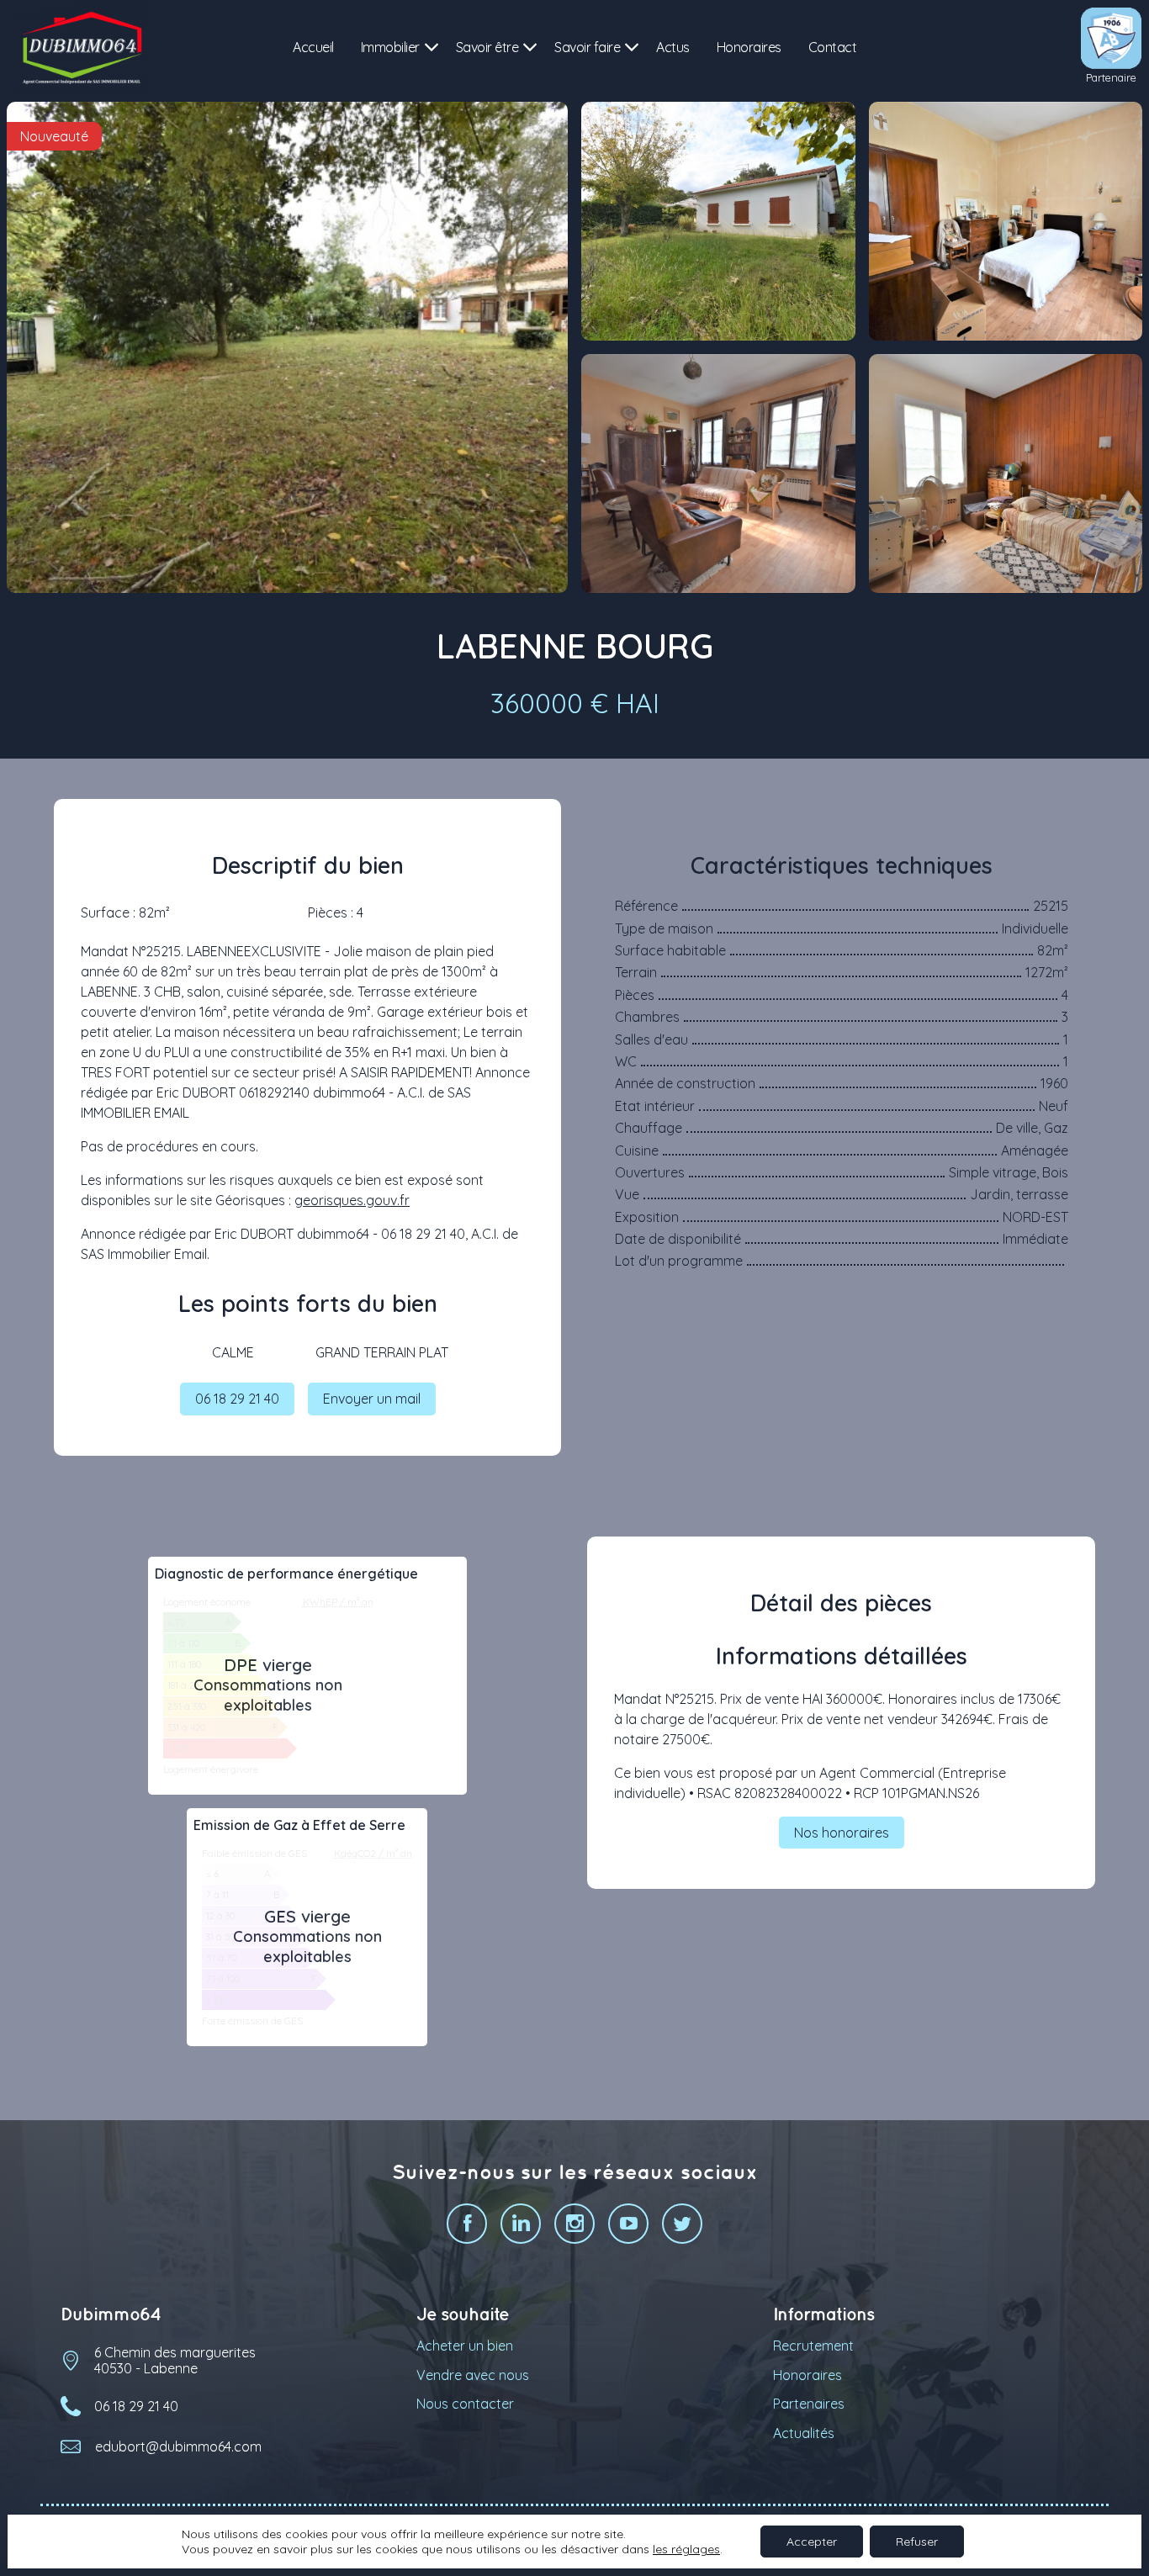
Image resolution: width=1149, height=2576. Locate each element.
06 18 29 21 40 (237, 1399)
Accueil (313, 47)
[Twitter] (682, 2224)
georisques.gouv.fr (352, 1200)
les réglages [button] (686, 2549)
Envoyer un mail (372, 1399)
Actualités (804, 2433)
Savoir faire (587, 47)
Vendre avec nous (473, 2375)
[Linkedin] (521, 2224)
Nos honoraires (842, 1833)
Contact (833, 47)
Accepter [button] (812, 2542)
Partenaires (809, 2404)
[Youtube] (628, 2224)
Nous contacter (465, 2404)
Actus (673, 47)
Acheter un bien (465, 2346)
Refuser (917, 2542)
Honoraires (749, 47)
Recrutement (813, 2346)
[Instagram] (574, 2224)
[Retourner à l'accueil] (81, 48)
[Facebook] (467, 2224)
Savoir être (487, 47)
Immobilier (390, 47)
